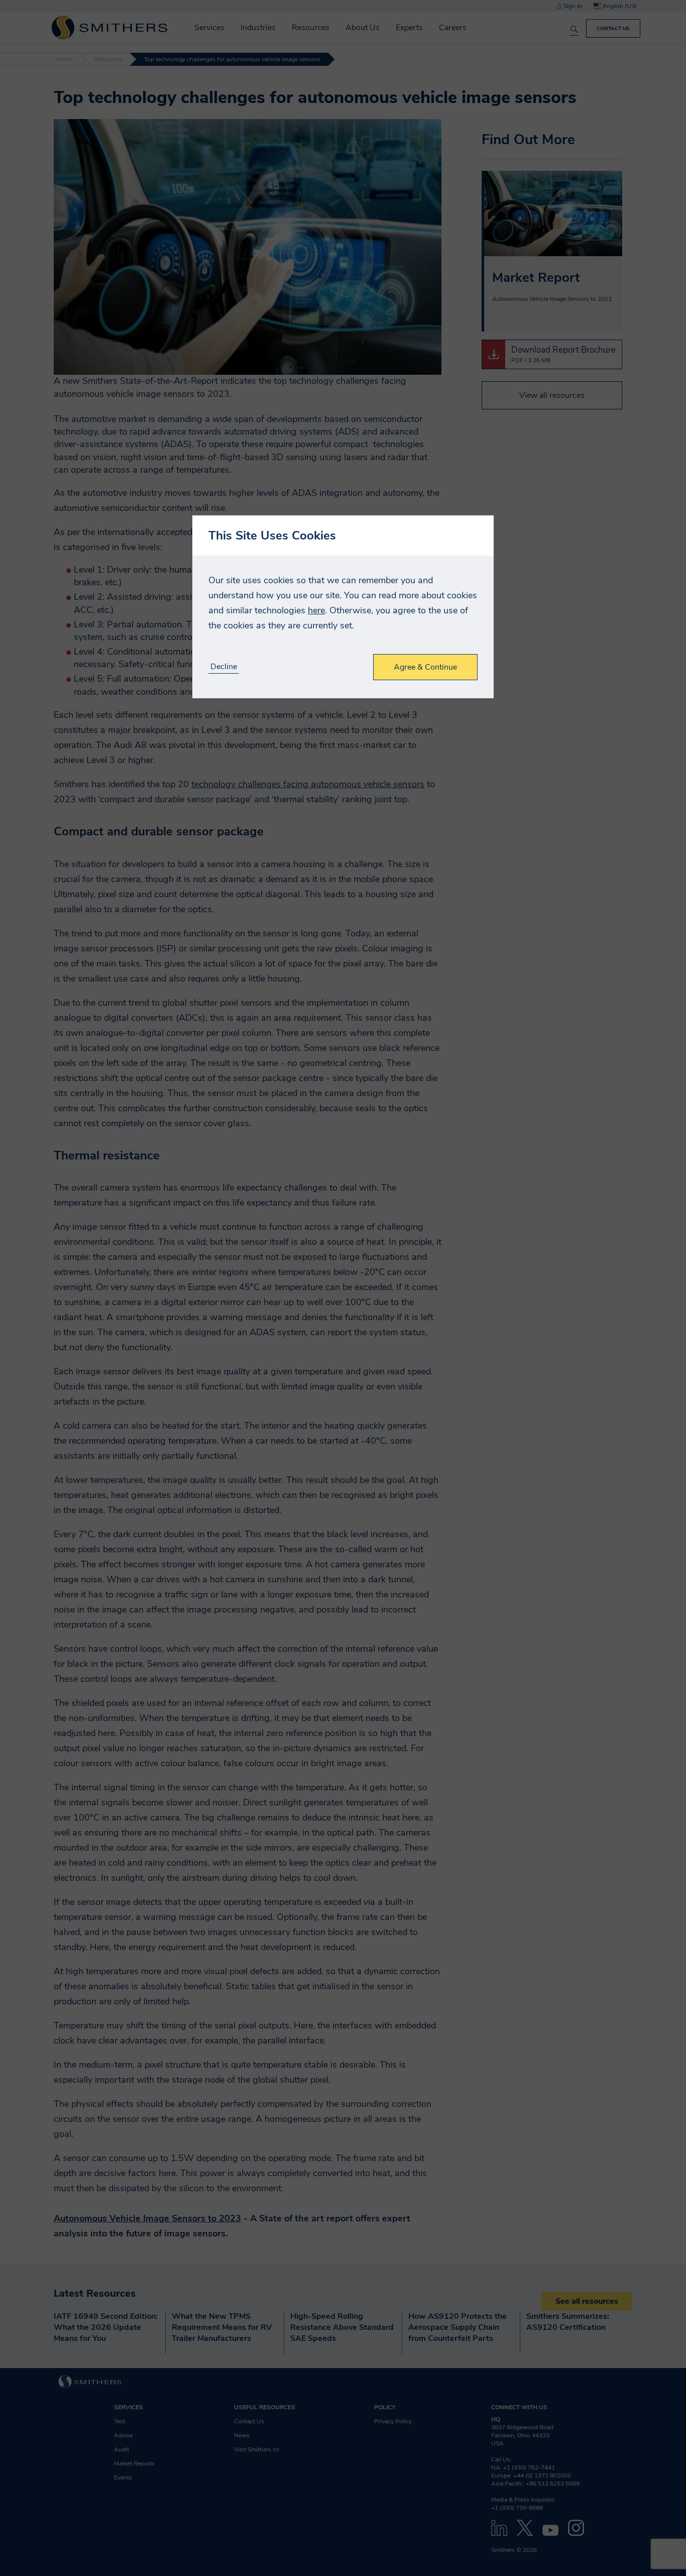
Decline (224, 667)
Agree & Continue (425, 667)
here (316, 610)
